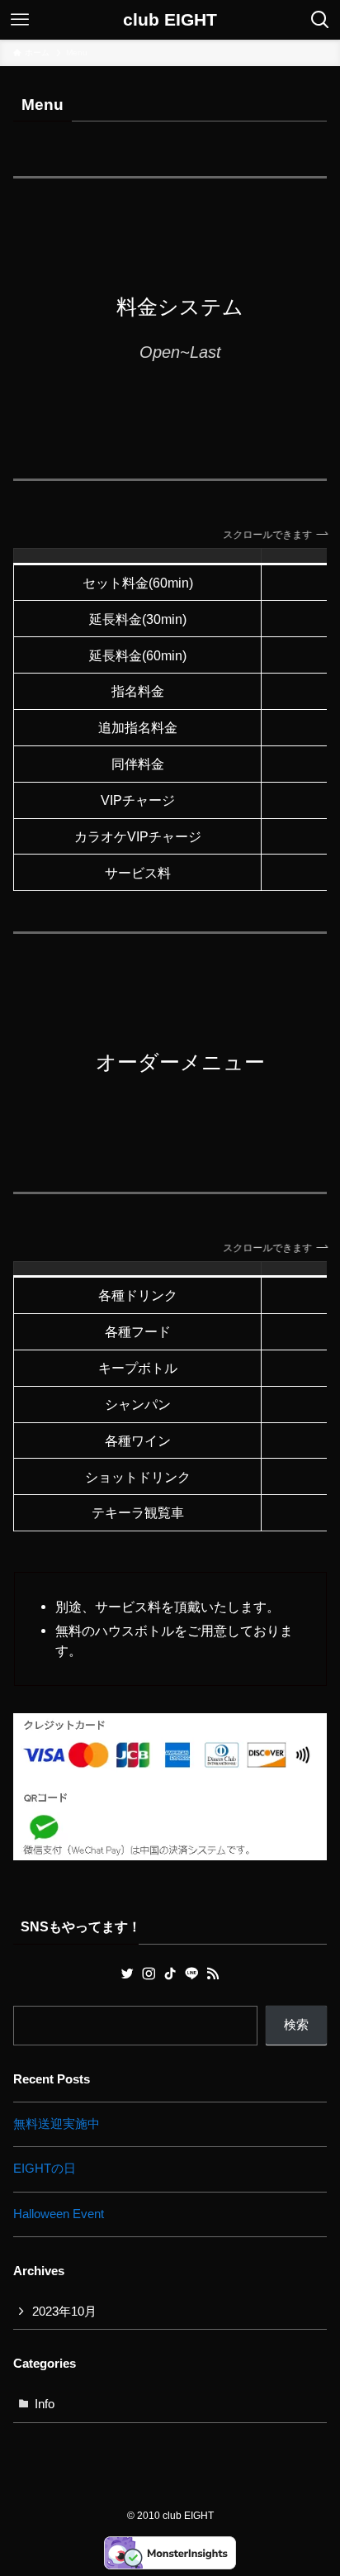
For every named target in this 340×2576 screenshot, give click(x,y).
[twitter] (127, 1974)
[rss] (213, 1974)
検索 (296, 2025)
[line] (191, 1974)
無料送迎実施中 (57, 2124)
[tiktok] (170, 1974)
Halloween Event (59, 2214)
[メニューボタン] (20, 20)
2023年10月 (64, 2312)
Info (45, 2404)
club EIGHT (170, 20)
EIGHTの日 (45, 2169)
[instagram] (149, 1974)
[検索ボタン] (320, 20)
